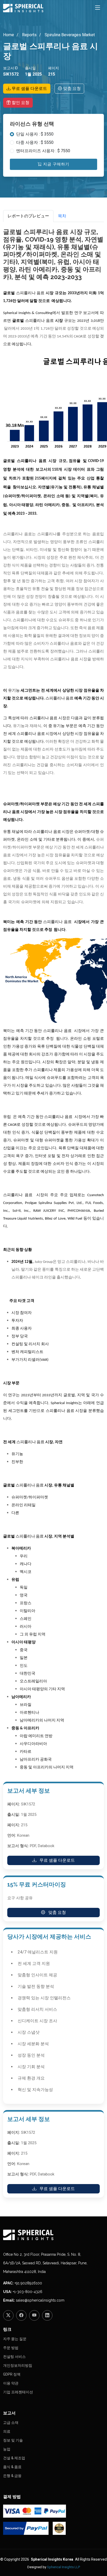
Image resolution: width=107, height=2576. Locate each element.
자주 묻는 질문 (15, 2339)
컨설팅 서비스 (14, 2357)
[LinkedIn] (47, 2315)
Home (9, 35)
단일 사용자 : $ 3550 (35, 134)
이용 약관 (11, 2383)
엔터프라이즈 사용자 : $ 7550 (43, 151)
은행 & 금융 (12, 2476)
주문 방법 (11, 2348)
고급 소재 (11, 2423)
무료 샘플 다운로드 (29, 88)
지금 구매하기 (56, 164)
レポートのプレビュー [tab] (28, 216)
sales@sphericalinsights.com (40, 2300)
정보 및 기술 (13, 2440)
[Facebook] (21, 2315)
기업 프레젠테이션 (18, 2392)
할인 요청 (20, 103)
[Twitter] (8, 2315)
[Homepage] (53, 2235)
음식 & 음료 (12, 2467)
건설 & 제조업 (14, 2458)
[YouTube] (34, 2315)
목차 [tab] (62, 216)
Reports (29, 35)
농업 (7, 2449)
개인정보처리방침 (18, 2365)
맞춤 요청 (71, 88)
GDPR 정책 (12, 2374)
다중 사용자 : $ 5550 (35, 142)
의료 (7, 2431)
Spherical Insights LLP (63, 2567)
